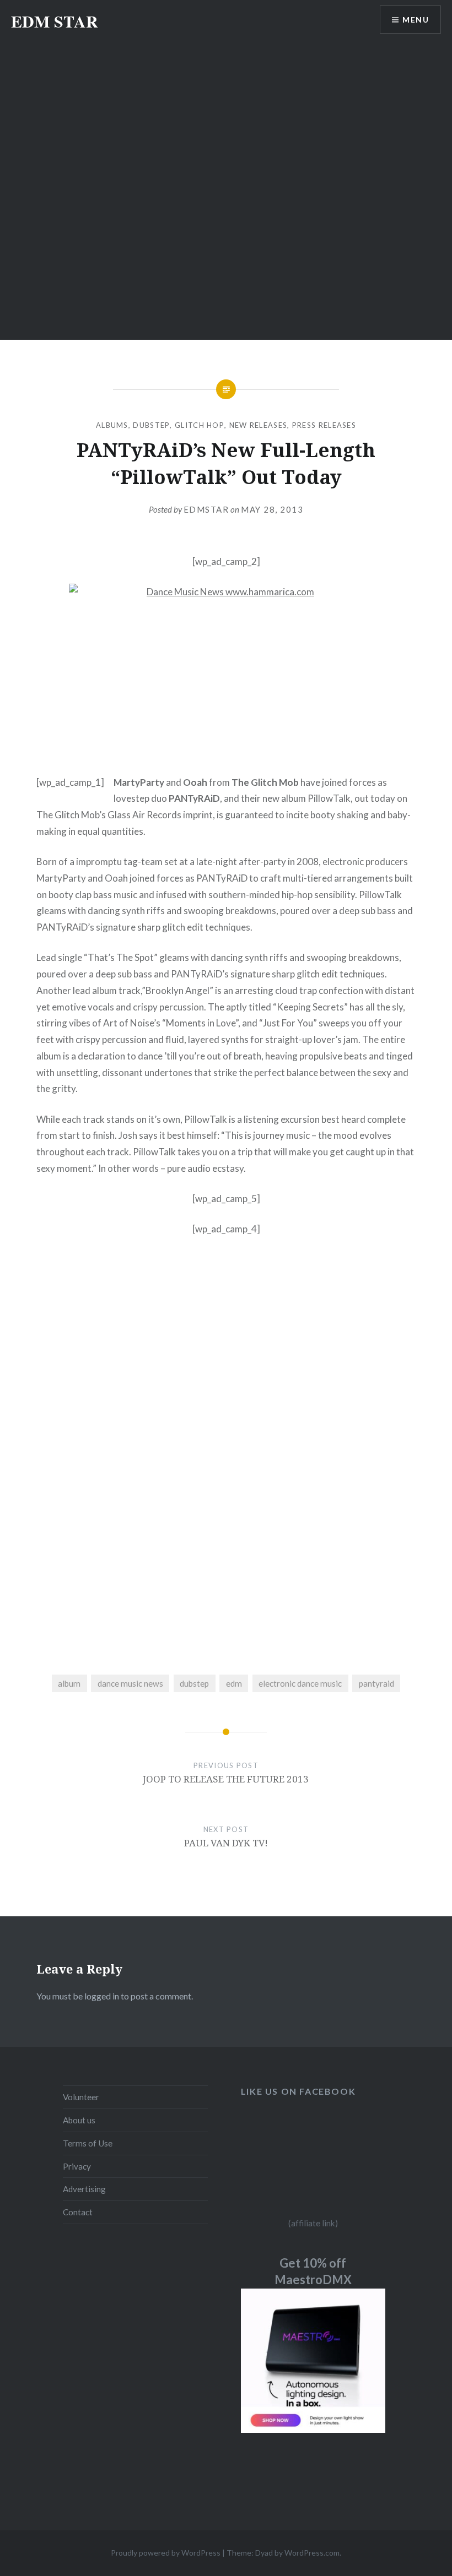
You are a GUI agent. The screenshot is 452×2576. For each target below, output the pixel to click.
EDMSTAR (206, 509)
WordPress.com (312, 2553)
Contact (78, 2212)
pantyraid (376, 1683)
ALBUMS (112, 425)
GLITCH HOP (200, 425)
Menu (416, 20)
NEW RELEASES (259, 425)
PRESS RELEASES (324, 425)
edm (234, 1683)
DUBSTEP (151, 425)
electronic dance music (300, 1683)
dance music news (130, 1683)
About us (79, 2120)
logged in (102, 1996)
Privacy (77, 2166)
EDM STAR (55, 21)
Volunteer (81, 2097)
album (69, 1683)
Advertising (84, 2189)
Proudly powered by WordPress (166, 2553)
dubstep (194, 1683)
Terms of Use (88, 2143)
